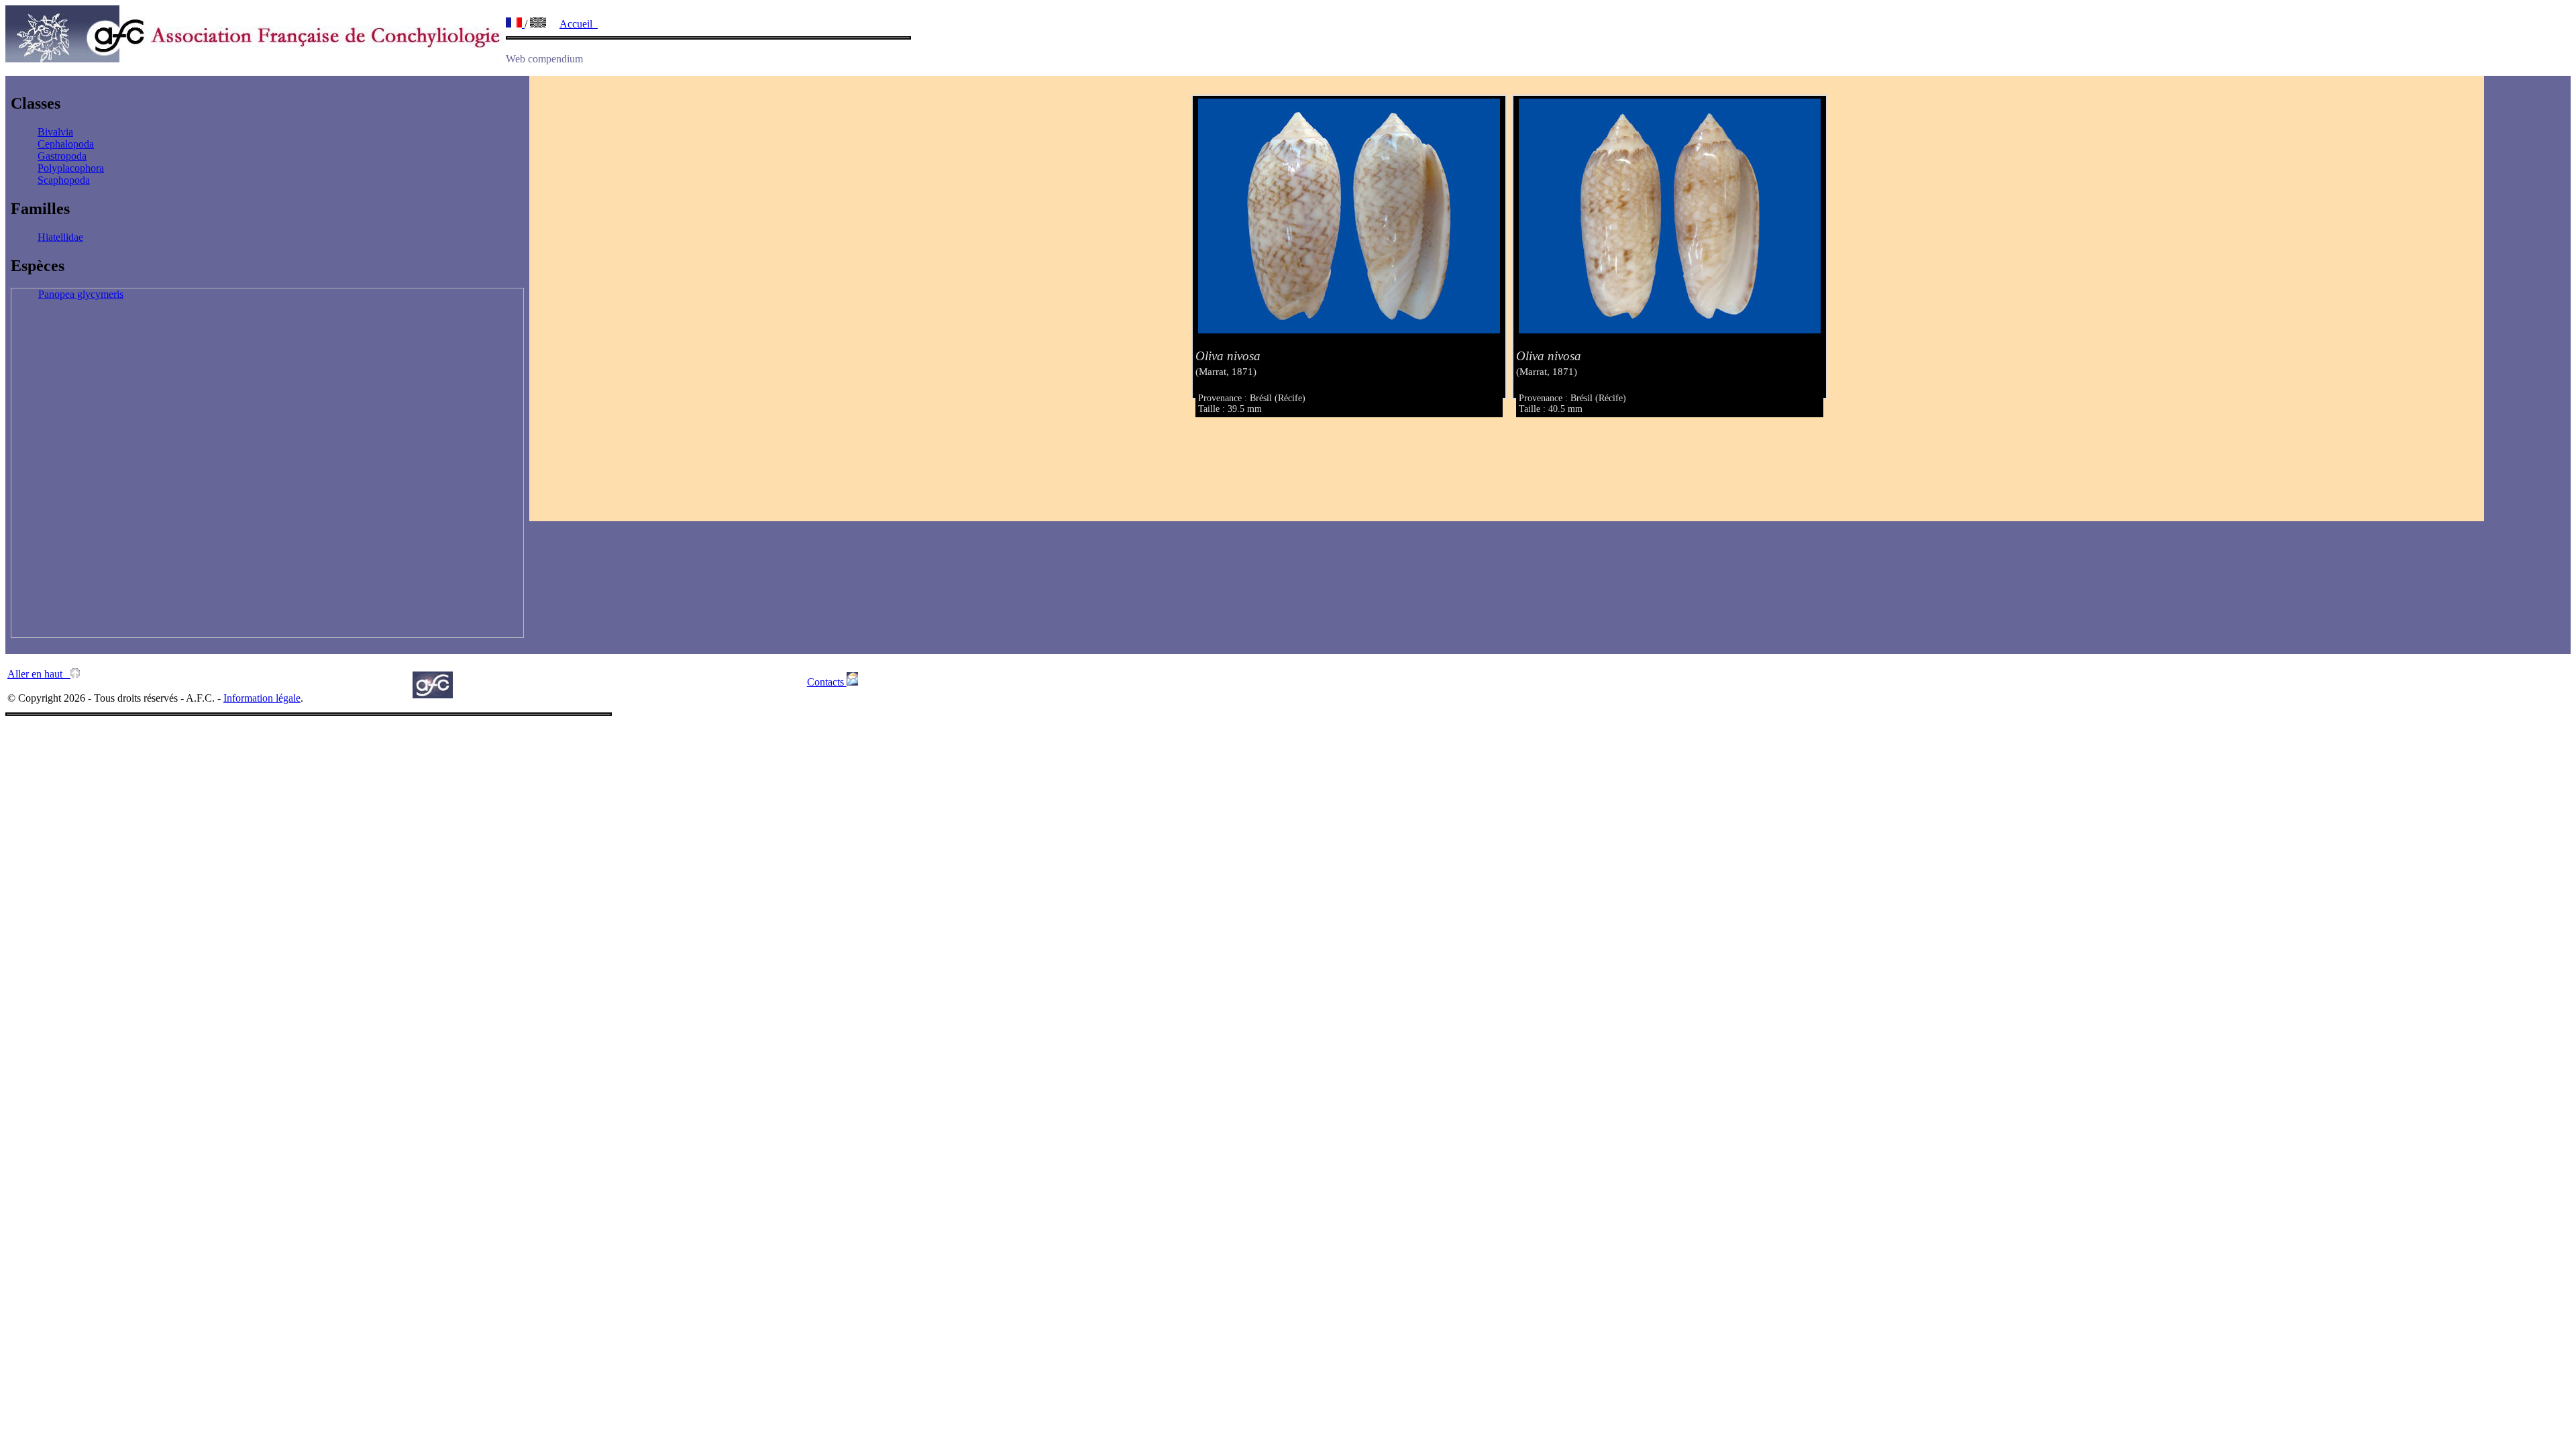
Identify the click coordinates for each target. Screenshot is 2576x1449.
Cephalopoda (66, 144)
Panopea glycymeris (81, 294)
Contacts (827, 682)
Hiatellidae (60, 237)
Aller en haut (39, 674)
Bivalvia (55, 132)
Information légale (262, 698)
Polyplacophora (71, 168)
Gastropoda (62, 156)
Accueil (579, 24)
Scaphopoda (64, 180)
